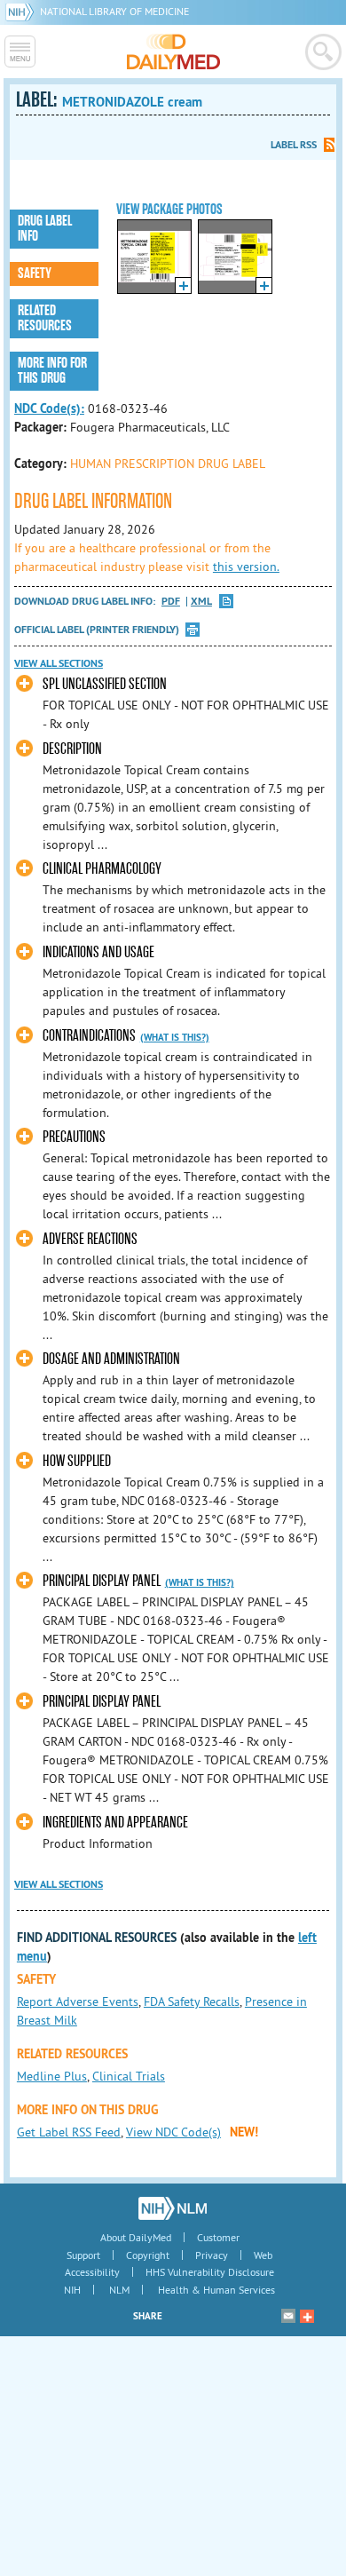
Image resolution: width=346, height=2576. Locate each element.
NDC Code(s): (49, 408)
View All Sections (59, 663)
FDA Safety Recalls (192, 2001)
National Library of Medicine (114, 11)
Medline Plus (52, 2076)
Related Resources (45, 318)
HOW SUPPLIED (77, 1461)
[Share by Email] (288, 2316)
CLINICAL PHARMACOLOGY (102, 869)
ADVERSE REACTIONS (90, 1239)
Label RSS (294, 145)
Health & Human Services (216, 2290)
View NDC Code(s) (173, 2132)
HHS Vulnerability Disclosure (210, 2272)
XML (201, 602)
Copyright (148, 2255)
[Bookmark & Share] (307, 2316)
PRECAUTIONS (74, 1137)
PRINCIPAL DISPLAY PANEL (102, 1581)
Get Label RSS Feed (69, 2132)
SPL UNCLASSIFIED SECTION (105, 684)
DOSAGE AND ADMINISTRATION (111, 1359)
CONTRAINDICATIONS (89, 1036)
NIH (72, 2290)
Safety (35, 273)
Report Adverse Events (78, 2001)
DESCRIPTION (72, 749)
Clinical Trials (129, 2076)
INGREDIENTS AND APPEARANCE (115, 1823)
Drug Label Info (45, 229)
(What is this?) (175, 1037)
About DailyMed (136, 2237)
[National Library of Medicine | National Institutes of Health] (173, 2208)
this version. (246, 567)
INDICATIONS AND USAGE (98, 952)
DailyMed (173, 52)
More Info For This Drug (52, 371)
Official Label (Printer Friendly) (97, 630)
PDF (171, 602)
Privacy (212, 2255)
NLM (119, 2290)
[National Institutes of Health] (23, 11)
